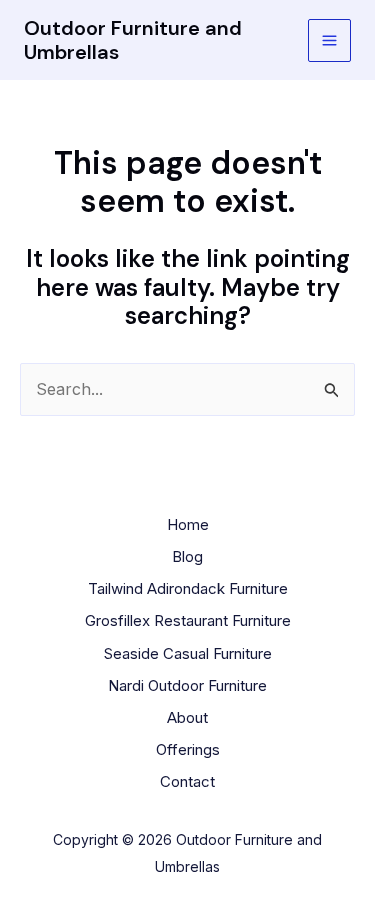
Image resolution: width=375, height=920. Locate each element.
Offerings (188, 749)
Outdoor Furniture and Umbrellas (133, 40)
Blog (187, 556)
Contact (187, 781)
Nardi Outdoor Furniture (187, 685)
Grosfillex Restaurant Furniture (188, 620)
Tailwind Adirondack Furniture (188, 588)
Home (188, 524)
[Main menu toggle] (329, 40)
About (187, 717)
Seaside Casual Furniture (188, 653)
